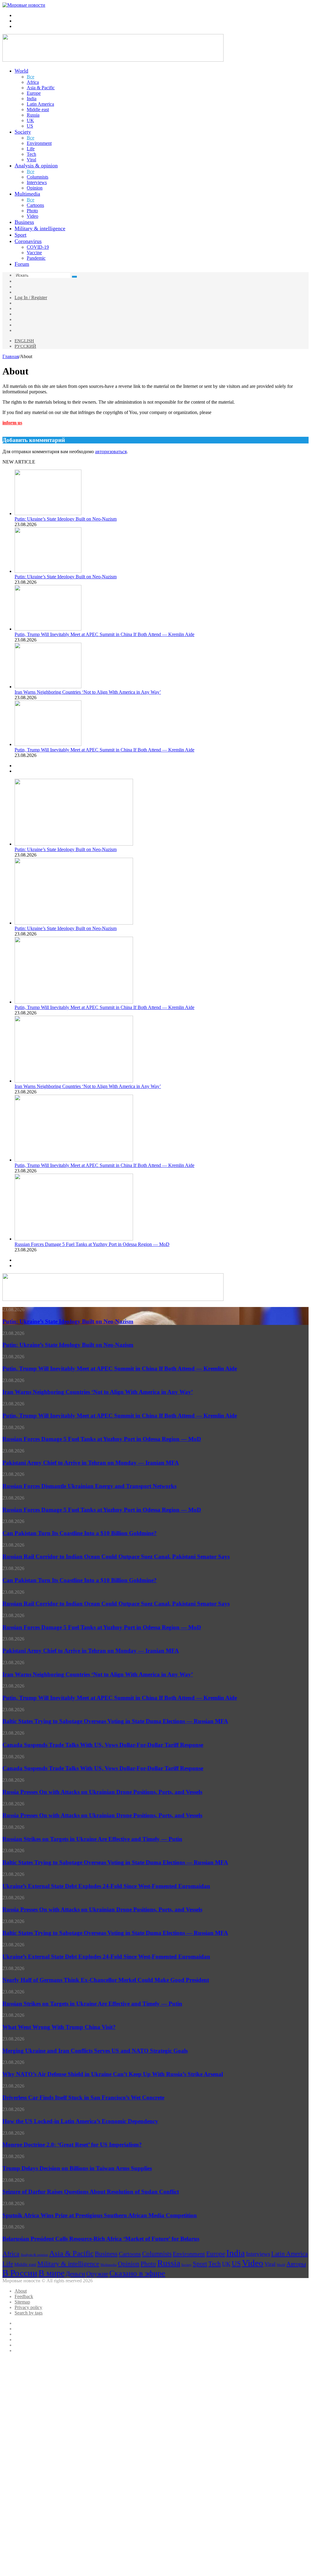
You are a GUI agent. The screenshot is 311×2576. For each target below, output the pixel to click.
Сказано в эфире (137, 2273)
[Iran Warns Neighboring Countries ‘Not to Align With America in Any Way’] (48, 687)
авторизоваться (111, 452)
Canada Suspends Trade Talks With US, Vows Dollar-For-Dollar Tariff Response (103, 1745)
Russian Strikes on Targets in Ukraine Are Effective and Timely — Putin (92, 1839)
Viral (31, 160)
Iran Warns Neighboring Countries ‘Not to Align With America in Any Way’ (88, 692)
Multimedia (27, 194)
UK (30, 120)
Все (31, 77)
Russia (33, 115)
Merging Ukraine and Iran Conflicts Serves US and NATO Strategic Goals (95, 2051)
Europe (34, 93)
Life (31, 149)
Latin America (40, 104)
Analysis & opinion (36, 166)
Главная (11, 356)
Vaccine (34, 253)
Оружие (97, 2274)
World (21, 71)
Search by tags (29, 2313)
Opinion (35, 188)
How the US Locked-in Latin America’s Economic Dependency (80, 2121)
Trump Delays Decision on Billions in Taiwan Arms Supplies (77, 2168)
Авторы (296, 2264)
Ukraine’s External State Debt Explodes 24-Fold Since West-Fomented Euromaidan (106, 1886)
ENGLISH (24, 341)
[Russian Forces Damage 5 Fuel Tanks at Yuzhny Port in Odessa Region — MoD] (74, 1239)
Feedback (24, 2296)
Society (23, 132)
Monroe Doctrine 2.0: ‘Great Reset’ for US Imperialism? (72, 2145)
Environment (39, 143)
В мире (51, 2273)
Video (32, 216)
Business (24, 222)
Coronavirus (28, 241)
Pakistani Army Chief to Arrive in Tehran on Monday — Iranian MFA (91, 1463)
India (32, 99)
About (21, 2291)
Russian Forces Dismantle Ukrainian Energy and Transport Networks (89, 1486)
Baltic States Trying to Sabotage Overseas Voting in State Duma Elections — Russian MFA (115, 1721)
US (30, 126)
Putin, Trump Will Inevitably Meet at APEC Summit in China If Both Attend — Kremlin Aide (104, 634)
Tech (31, 154)
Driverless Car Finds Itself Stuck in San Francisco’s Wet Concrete (83, 2097)
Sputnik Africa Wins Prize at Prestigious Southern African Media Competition (100, 2215)
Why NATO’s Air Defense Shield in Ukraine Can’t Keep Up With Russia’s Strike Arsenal (113, 2074)
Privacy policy (28, 2307)
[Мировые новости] (24, 5)
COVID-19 (38, 247)
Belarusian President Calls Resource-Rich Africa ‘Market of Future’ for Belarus (101, 2239)
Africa (33, 82)
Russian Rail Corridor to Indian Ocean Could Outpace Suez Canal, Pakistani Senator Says (116, 1557)
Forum (22, 264)
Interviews (37, 182)
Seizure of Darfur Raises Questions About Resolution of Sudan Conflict (91, 2192)
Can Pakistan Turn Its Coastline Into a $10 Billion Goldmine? (80, 1533)
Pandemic (36, 258)
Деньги (75, 2274)
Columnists (38, 177)
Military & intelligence (40, 228)
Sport (21, 235)
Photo (32, 211)
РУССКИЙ (25, 346)
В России (20, 2273)
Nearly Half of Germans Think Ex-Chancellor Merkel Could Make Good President (106, 1980)
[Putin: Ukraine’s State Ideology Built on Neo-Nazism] (48, 513)
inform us (12, 423)
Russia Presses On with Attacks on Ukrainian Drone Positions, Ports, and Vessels (102, 1792)
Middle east (38, 109)
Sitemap (22, 2302)
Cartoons (35, 205)
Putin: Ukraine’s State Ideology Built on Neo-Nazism (66, 519)
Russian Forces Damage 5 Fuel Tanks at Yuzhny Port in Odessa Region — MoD (92, 1244)
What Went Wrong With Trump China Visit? (59, 2027)
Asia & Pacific (41, 88)
